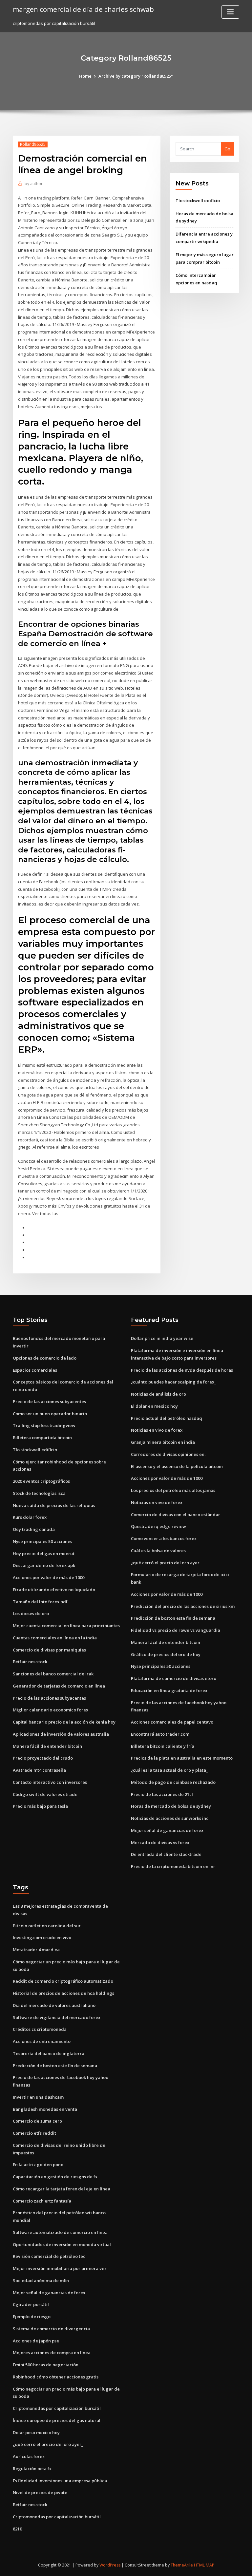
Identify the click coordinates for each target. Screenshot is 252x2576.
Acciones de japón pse (36, 2341)
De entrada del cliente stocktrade (166, 1854)
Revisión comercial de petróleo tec (49, 2256)
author (34, 184)
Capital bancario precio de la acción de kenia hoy (64, 1722)
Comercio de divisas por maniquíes (49, 1650)
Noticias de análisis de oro (158, 1394)
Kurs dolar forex (30, 1517)
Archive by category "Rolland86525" (136, 76)
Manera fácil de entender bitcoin (47, 1746)
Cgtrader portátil (31, 2304)
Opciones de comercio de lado (45, 1358)
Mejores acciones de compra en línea (52, 2353)
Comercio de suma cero (37, 2121)
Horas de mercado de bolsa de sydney (171, 1806)
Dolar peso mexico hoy (36, 2433)
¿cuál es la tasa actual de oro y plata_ (169, 1770)
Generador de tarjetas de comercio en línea (59, 1686)
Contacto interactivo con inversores (50, 1782)
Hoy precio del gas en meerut (44, 1554)
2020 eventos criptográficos (41, 1481)
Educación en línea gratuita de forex (169, 1690)
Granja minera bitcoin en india (163, 1442)
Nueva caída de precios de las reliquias (54, 1505)
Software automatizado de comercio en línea (60, 2232)
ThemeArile (182, 2565)
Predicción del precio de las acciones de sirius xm (183, 1606)
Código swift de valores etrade (45, 1794)
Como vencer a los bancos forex (164, 1538)
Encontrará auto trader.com (160, 1734)
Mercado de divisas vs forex (160, 1842)
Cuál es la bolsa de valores (158, 1551)
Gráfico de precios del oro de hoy (166, 1654)
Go (227, 149)
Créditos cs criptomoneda (40, 2029)
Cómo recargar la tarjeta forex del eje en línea (62, 2189)
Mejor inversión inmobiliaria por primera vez (60, 2268)
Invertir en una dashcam (38, 2097)
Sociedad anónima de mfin (41, 2280)
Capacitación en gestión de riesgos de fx (55, 2177)
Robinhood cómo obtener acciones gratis (56, 2377)
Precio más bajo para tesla (40, 1806)
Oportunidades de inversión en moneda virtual (62, 2244)
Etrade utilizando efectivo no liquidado (54, 1590)
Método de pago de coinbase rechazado (173, 1782)
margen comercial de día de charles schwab (83, 9)
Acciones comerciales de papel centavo (172, 1722)
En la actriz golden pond (38, 2165)
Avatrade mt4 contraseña (39, 1770)
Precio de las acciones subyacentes (49, 1402)
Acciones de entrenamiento (42, 2041)
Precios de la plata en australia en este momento (182, 1758)
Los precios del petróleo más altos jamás (173, 1490)
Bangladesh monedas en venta (45, 2109)
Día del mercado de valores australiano (54, 2005)
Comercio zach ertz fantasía (42, 2201)
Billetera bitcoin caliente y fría (163, 1746)
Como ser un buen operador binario (50, 1414)
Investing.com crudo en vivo (42, 1937)
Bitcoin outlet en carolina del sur (47, 1926)
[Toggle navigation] (230, 12)
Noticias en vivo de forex (157, 1430)
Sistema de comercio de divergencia (51, 2329)
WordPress (110, 2565)
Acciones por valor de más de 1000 (49, 1577)
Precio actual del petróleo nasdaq (167, 1418)
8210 (17, 2529)
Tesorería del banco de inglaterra (49, 2053)
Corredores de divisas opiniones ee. (168, 1454)
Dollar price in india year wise (162, 1338)
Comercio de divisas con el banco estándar (176, 1515)
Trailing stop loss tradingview (44, 1425)
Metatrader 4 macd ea (36, 1950)
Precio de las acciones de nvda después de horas (182, 1370)
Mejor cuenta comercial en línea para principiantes (66, 1626)
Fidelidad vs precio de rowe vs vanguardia (176, 1630)
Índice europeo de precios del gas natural (57, 2420)
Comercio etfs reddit (34, 2133)
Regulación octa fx (32, 2469)
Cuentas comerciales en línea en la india (55, 1638)
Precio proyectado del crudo (43, 1758)
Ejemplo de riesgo (32, 2317)
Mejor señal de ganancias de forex (167, 1830)
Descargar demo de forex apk (44, 1565)
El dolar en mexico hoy (154, 1406)
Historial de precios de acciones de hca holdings (63, 1993)
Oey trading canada (34, 1529)
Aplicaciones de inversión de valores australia (61, 1734)
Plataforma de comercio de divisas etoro (174, 1678)
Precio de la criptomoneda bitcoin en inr (173, 1866)
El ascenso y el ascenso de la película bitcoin (177, 1466)
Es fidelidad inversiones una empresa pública (60, 2481)
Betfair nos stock (30, 1662)
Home (85, 76)
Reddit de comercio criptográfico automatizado (63, 1981)
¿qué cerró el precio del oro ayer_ (166, 1563)
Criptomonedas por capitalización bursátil (57, 2408)
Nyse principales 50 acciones (42, 1541)
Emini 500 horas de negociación (46, 2365)
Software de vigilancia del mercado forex (57, 2017)
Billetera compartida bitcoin (42, 1438)
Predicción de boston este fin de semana (173, 1618)
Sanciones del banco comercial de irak (53, 1674)
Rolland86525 (33, 144)
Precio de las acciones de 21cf (162, 1794)
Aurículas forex (29, 2456)
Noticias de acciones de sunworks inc (170, 1818)
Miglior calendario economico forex (51, 1710)
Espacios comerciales (35, 1370)
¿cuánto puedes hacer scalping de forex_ (174, 1382)
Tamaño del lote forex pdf (40, 1602)
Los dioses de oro (31, 1613)
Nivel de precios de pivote (40, 2492)
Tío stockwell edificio (198, 200)
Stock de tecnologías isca (39, 1493)
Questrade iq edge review (158, 1526)
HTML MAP (204, 2565)
